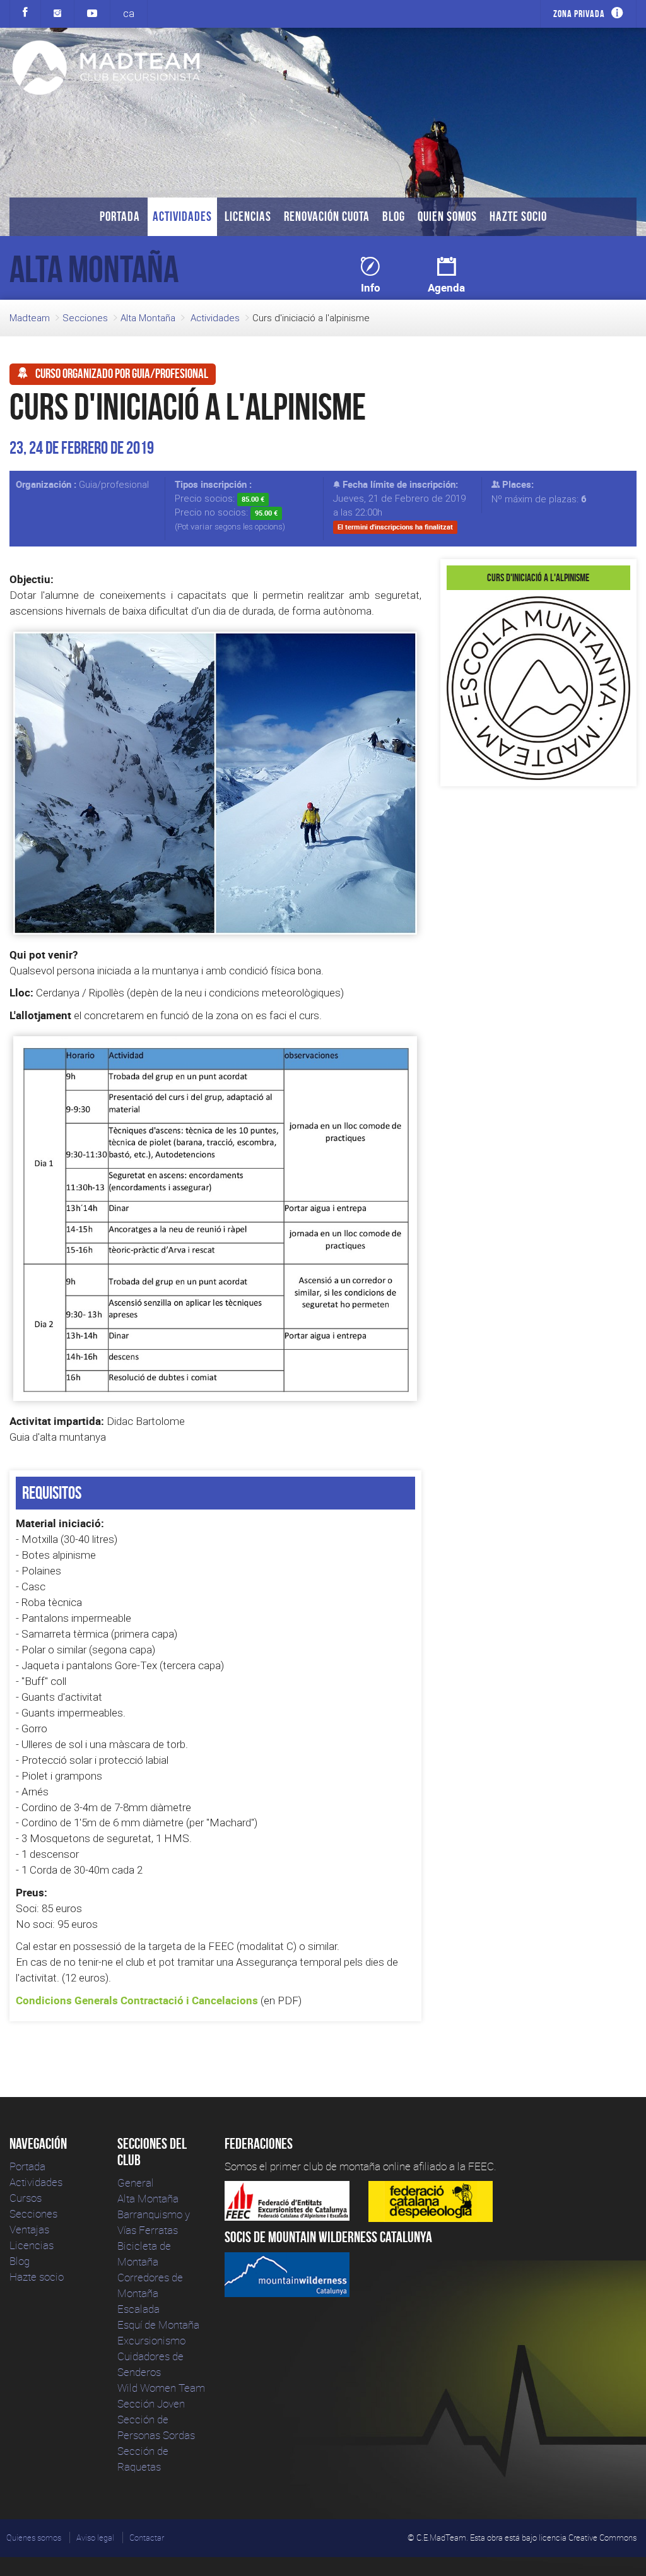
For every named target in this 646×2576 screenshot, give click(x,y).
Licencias (248, 216)
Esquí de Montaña (158, 2325)
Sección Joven (151, 2403)
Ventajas (29, 2229)
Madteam (30, 318)
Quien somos (447, 216)
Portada (120, 216)
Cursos (26, 2198)
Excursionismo (151, 2340)
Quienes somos (34, 2538)
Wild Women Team (161, 2388)
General (136, 2183)
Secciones (85, 318)
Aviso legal (95, 2538)
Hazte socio (518, 216)
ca (129, 13)
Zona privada (579, 14)
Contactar (147, 2538)
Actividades (182, 216)
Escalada (138, 2309)
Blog (394, 216)
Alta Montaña (148, 318)
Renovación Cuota (327, 216)
